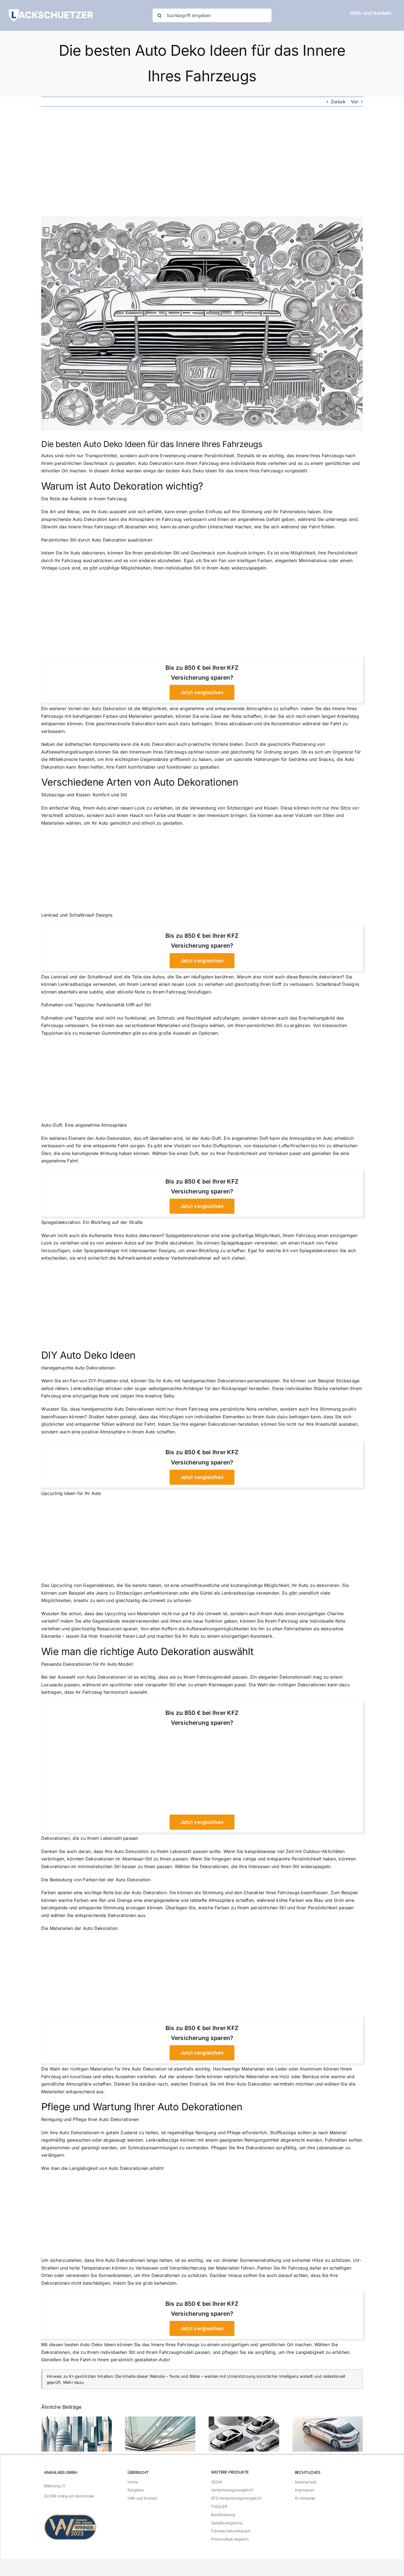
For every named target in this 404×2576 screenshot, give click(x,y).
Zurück (338, 102)
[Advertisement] (202, 161)
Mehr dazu (74, 2382)
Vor (355, 102)
